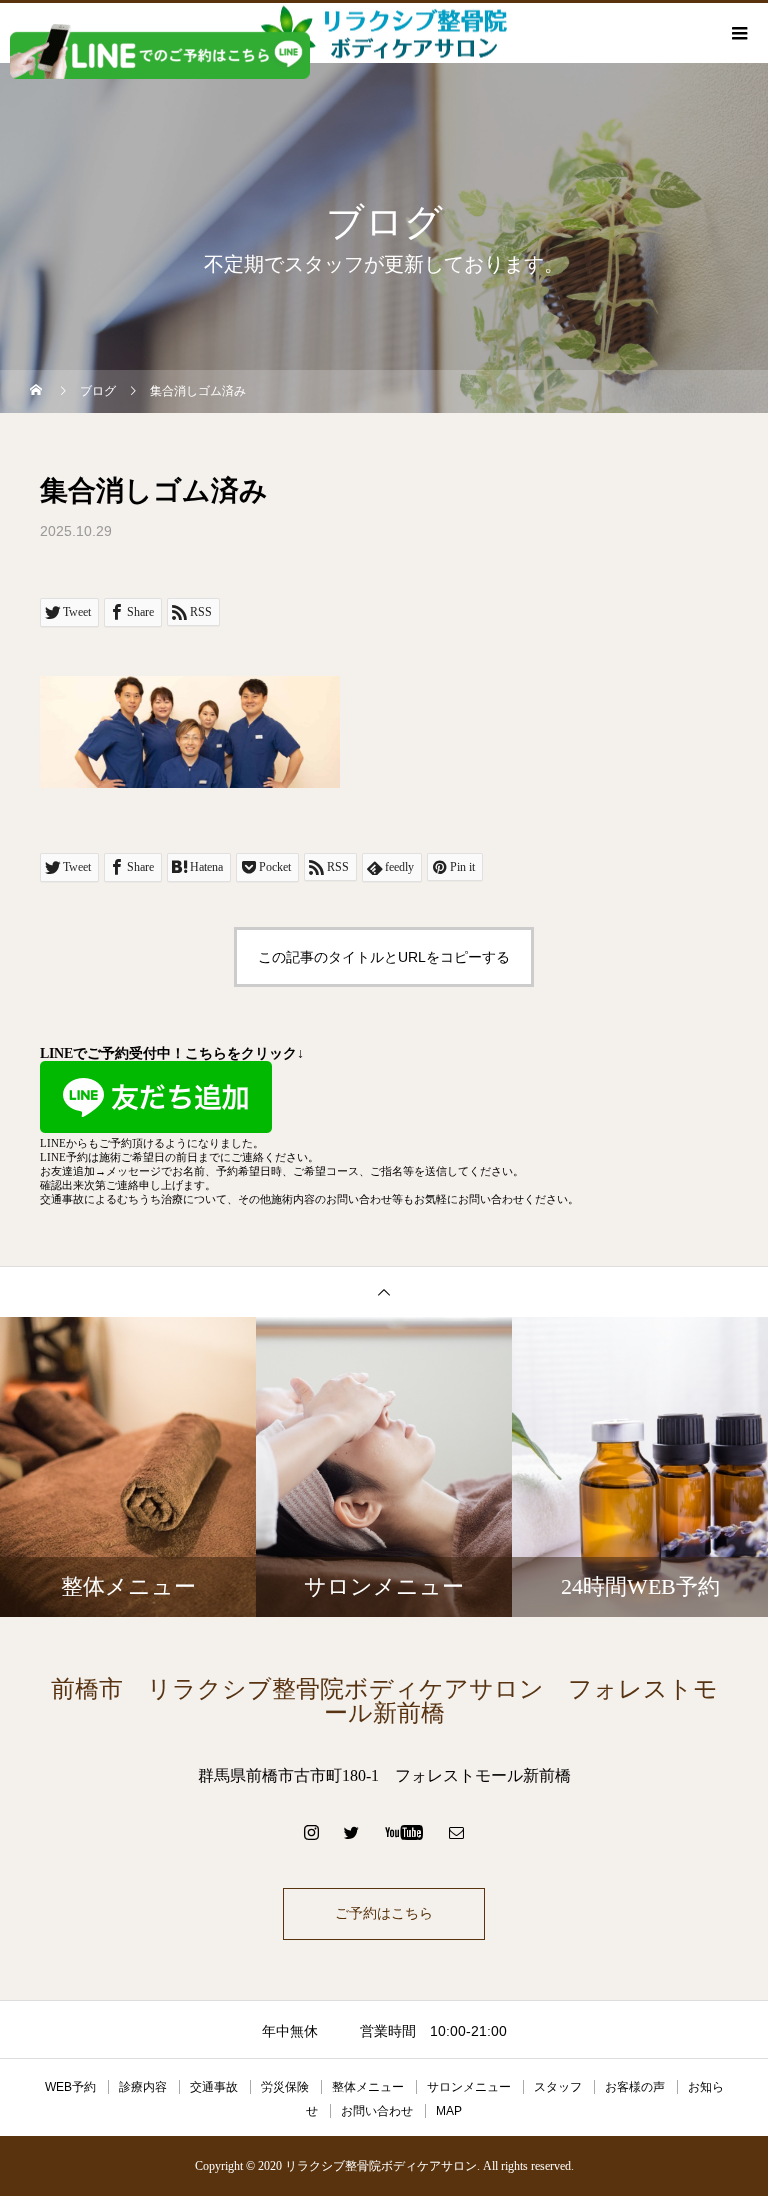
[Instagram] (312, 1832)
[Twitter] (352, 1832)
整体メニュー (368, 2087)
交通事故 (214, 2087)
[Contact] (457, 1832)
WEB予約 (70, 2087)
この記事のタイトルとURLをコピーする (384, 957)
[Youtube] (404, 1832)
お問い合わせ (377, 2111)
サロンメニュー (469, 2087)
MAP (449, 2111)
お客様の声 (635, 2087)
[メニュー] (738, 33)
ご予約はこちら (384, 1913)
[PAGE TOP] (384, 1291)
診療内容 (143, 2087)
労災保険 (285, 2087)
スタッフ (558, 2087)
